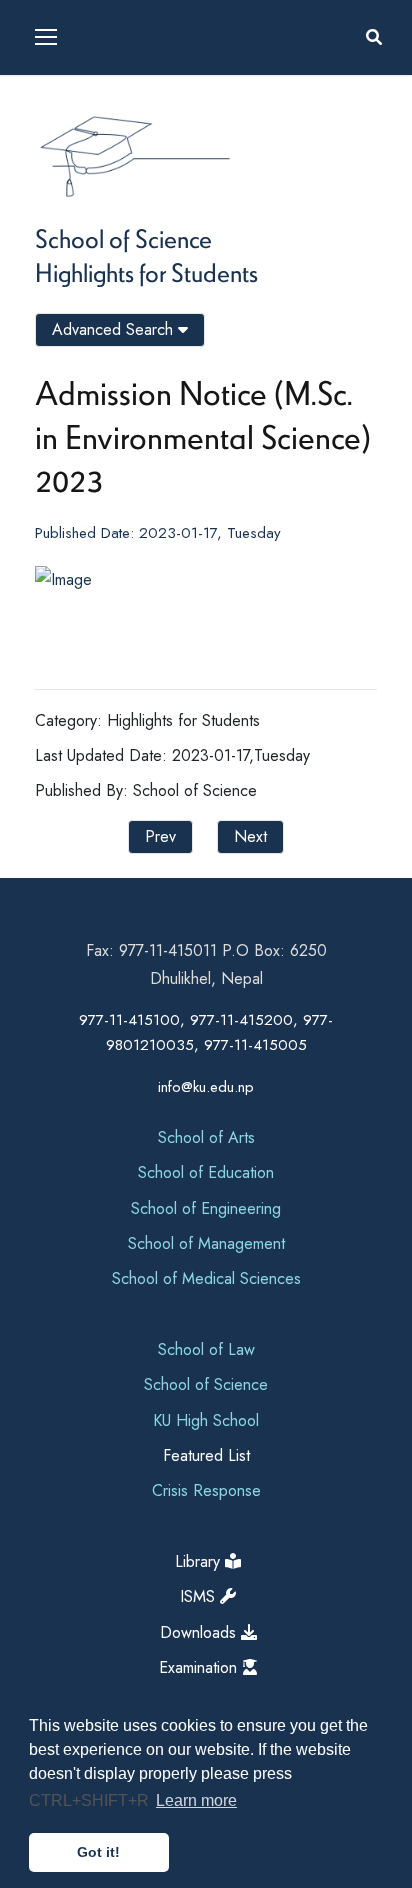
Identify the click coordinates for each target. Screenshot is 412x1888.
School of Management (206, 1243)
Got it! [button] (98, 1852)
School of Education (206, 1172)
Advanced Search (115, 329)
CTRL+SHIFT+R (91, 1800)
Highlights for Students (146, 272)
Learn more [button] (196, 1800)
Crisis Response (206, 1490)
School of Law (206, 1349)
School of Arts (206, 1137)
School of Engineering (206, 1208)
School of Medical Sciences (206, 1278)
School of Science (123, 238)
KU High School (206, 1420)
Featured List (206, 1455)
